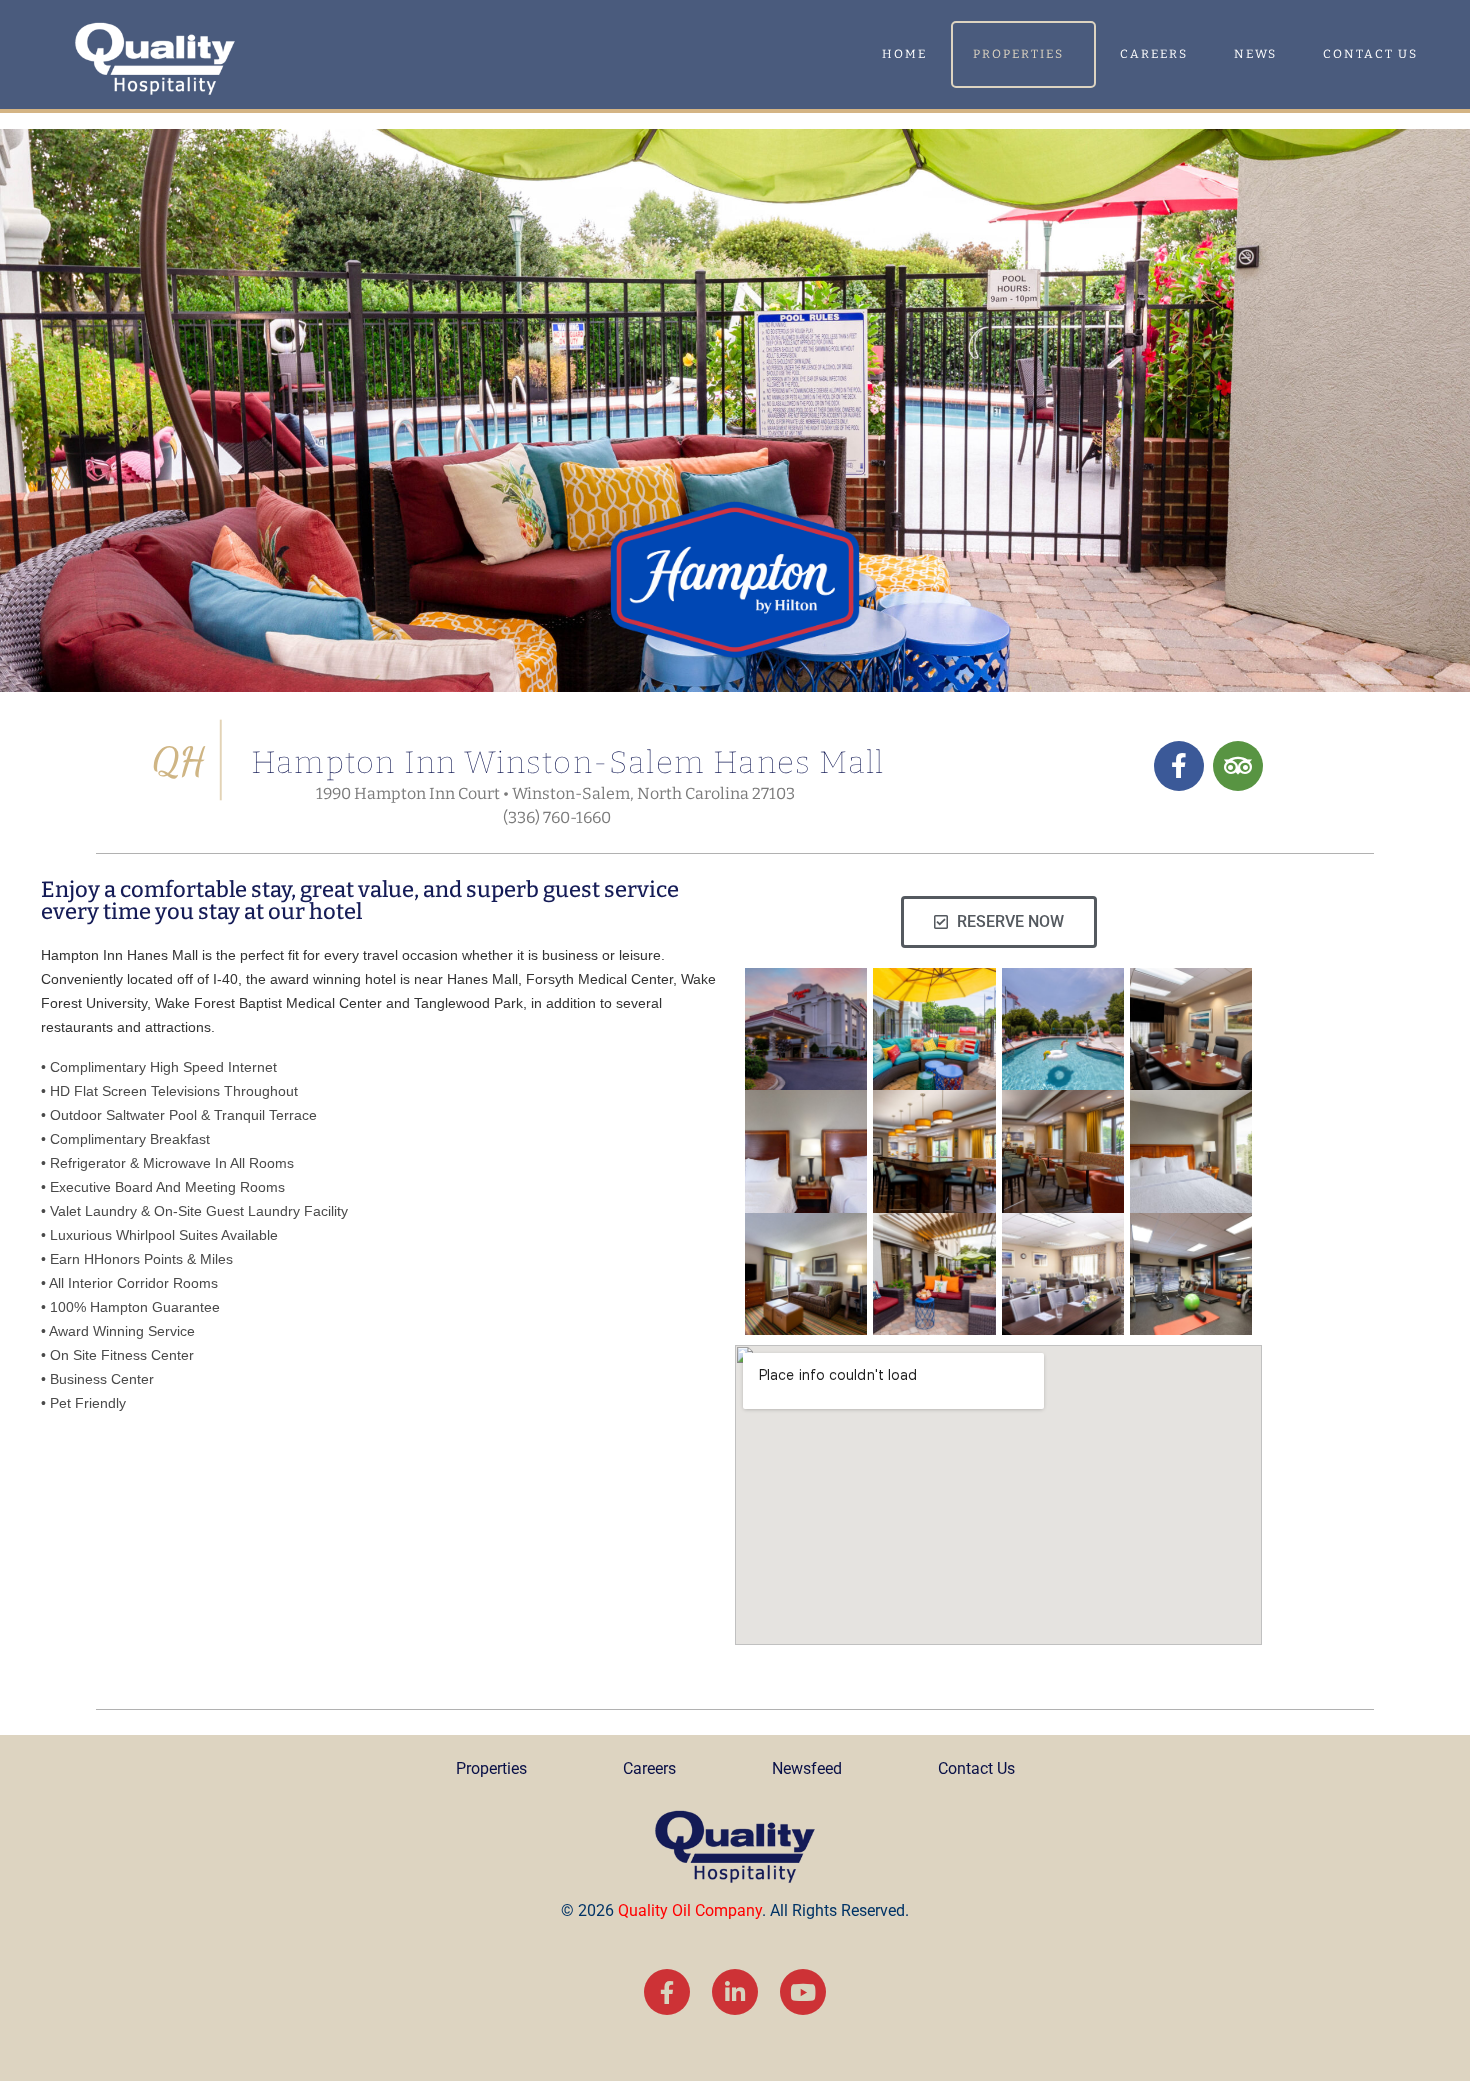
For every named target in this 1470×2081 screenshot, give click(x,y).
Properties (1018, 54)
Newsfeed (807, 1768)
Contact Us (1370, 54)
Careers (1154, 54)
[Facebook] (1179, 766)
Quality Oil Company (690, 1910)
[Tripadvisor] (1238, 766)
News (1255, 54)
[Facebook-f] (667, 1992)
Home (904, 54)
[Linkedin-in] (735, 1992)
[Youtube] (803, 1992)
